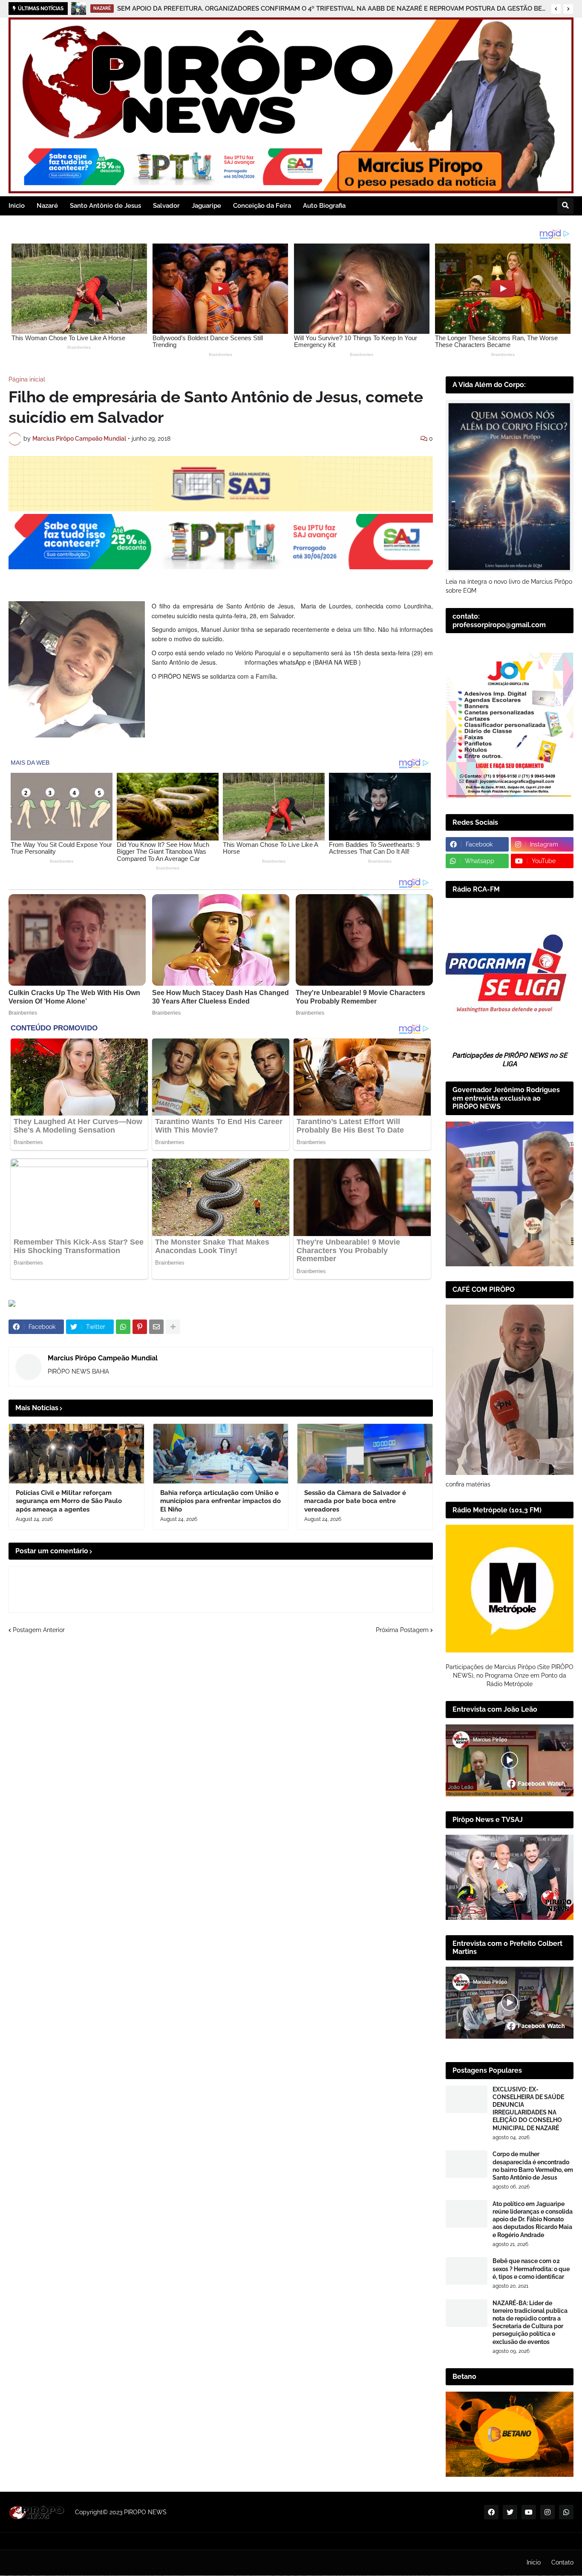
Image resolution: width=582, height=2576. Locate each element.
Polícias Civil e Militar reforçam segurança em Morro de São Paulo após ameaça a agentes (284, 9)
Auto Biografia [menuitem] (324, 206)
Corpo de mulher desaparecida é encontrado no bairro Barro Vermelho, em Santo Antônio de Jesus (533, 2166)
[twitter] (510, 2512)
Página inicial (27, 379)
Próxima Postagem (402, 1630)
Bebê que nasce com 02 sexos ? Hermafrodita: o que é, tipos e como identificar (531, 2269)
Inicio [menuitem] (17, 206)
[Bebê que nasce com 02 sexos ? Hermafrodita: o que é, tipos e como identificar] (467, 2271)
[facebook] (491, 2512)
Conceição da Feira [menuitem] (262, 206)
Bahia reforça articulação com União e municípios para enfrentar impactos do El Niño (220, 1501)
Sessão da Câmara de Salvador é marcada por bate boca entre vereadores (355, 1501)
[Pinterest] (140, 1327)
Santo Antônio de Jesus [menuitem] (105, 206)
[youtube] (529, 2512)
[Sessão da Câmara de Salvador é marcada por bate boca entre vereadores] (365, 1454)
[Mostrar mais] (173, 1327)
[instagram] (547, 2512)
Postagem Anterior (39, 1630)
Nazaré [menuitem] (47, 206)
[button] (556, 9)
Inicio (534, 2562)
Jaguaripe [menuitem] (206, 206)
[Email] (156, 1327)
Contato (562, 2562)
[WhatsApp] (123, 1327)
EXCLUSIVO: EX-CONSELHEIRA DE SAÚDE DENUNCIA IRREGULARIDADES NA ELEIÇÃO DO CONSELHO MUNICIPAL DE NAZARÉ (528, 2109)
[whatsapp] (566, 2512)
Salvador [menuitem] (166, 206)
